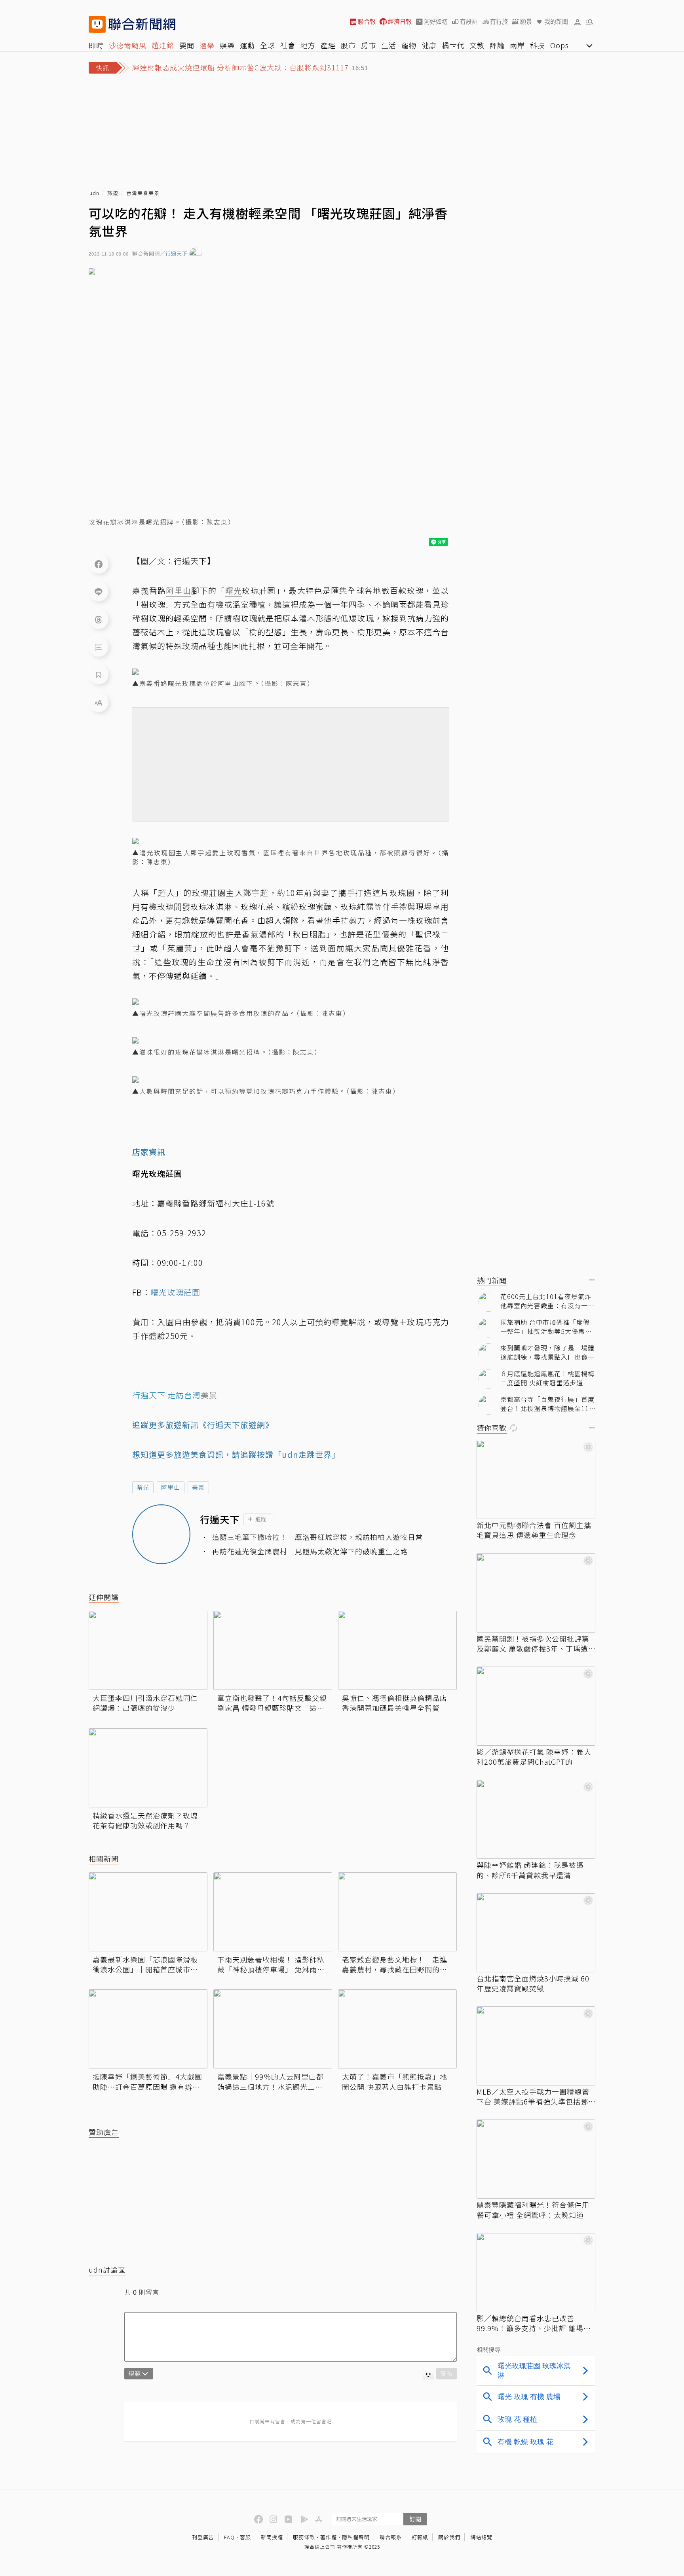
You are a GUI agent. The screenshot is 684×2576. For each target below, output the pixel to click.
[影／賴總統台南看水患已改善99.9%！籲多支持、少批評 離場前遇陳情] (536, 2273)
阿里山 (171, 1487)
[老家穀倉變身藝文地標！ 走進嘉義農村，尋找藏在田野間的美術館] (397, 1912)
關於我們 (449, 2537)
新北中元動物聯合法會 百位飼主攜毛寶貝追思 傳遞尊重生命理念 (534, 1530)
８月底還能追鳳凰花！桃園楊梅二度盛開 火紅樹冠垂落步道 (547, 1378)
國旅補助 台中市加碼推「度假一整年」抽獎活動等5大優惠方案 (546, 1327)
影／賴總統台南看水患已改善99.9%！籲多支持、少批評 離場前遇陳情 (534, 2323)
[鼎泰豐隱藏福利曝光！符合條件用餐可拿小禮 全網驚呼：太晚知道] (536, 2159)
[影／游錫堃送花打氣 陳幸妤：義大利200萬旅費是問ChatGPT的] (536, 1706)
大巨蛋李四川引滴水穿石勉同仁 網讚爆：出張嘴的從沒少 (145, 1703)
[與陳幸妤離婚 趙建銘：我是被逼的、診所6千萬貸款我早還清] (536, 1819)
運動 (247, 45)
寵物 (409, 45)
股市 (348, 45)
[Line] (99, 591)
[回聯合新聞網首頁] (97, 24)
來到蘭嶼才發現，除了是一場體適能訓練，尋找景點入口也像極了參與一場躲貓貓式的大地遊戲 (547, 1352)
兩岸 (517, 45)
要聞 (187, 45)
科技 (538, 45)
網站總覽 (481, 2537)
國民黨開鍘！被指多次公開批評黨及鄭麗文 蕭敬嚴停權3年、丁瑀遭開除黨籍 (533, 1644)
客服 (245, 2537)
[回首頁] (142, 24)
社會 (288, 45)
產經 (328, 45)
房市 (369, 45)
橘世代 (453, 45)
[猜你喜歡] (592, 1428)
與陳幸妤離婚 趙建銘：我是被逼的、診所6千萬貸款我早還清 (530, 1870)
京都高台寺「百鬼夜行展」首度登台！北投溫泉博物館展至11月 (547, 1404)
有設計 (469, 22)
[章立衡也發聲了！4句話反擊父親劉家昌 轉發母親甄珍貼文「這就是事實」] (273, 1650)
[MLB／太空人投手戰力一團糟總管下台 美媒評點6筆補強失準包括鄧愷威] (536, 2046)
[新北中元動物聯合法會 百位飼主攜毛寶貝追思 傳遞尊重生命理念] (536, 1479)
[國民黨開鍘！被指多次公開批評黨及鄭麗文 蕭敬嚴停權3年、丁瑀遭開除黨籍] (536, 1593)
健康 (429, 45)
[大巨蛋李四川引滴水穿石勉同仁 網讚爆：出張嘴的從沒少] (148, 1650)
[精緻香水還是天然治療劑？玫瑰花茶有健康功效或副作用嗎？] (148, 1768)
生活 (389, 45)
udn (94, 193)
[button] (578, 22)
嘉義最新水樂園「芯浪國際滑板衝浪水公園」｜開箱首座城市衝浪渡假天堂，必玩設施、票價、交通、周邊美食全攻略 (145, 1964)
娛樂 (227, 45)
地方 (308, 45)
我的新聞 (556, 22)
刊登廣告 (203, 2537)
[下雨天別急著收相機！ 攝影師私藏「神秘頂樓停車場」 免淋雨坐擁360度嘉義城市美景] (273, 1912)
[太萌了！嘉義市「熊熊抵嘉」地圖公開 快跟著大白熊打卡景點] (397, 2029)
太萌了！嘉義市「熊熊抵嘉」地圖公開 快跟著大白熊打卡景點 (395, 2082)
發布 (446, 2373)
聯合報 (367, 22)
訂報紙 (420, 2537)
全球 (268, 45)
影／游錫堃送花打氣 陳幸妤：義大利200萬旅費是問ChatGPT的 (534, 1757)
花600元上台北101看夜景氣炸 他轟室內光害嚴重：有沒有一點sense (547, 1301)
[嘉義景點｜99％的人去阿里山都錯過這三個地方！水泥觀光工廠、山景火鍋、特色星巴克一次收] (273, 2029)
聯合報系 (391, 2537)
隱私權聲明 (356, 2537)
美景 (198, 1487)
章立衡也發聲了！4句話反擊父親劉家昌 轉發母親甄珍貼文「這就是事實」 (272, 1703)
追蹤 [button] (261, 1519)
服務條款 (304, 2537)
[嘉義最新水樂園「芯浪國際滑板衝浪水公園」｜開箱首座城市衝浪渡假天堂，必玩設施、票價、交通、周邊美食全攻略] (148, 1912)
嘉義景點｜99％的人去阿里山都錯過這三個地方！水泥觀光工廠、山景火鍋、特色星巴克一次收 (271, 2082)
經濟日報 (400, 22)
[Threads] (99, 619)
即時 (96, 45)
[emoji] (428, 2374)
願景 (526, 22)
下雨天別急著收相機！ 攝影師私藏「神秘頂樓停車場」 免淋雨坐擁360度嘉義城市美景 (271, 1964)
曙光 (143, 1487)
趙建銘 (163, 45)
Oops (560, 45)
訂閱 (415, 2519)
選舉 (207, 45)
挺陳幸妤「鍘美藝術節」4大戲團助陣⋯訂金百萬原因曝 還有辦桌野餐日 (147, 2082)
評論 (497, 45)
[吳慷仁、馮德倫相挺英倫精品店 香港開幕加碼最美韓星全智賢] (397, 1650)
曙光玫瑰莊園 (175, 1292)
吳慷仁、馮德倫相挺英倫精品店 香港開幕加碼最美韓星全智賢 (395, 1703)
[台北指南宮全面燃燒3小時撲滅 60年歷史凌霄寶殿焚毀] (536, 1933)
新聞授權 (272, 2537)
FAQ (229, 2537)
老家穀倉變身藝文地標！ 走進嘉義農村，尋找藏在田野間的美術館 (395, 1964)
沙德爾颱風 (128, 45)
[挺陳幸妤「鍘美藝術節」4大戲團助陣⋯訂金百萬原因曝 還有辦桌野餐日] (148, 2029)
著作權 (329, 2537)
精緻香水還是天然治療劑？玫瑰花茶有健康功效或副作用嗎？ (145, 1820)
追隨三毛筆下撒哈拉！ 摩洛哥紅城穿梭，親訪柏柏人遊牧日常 (317, 1537)
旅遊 (113, 193)
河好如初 (436, 22)
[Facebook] (99, 564)
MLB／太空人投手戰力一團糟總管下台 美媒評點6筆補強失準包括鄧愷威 (533, 2097)
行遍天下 (177, 254)
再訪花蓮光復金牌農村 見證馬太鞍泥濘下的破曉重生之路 (310, 1551)
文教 (477, 45)
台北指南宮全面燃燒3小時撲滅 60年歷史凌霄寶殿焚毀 (533, 1983)
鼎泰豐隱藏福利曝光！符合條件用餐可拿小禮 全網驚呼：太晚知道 (533, 2210)
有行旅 (499, 22)
